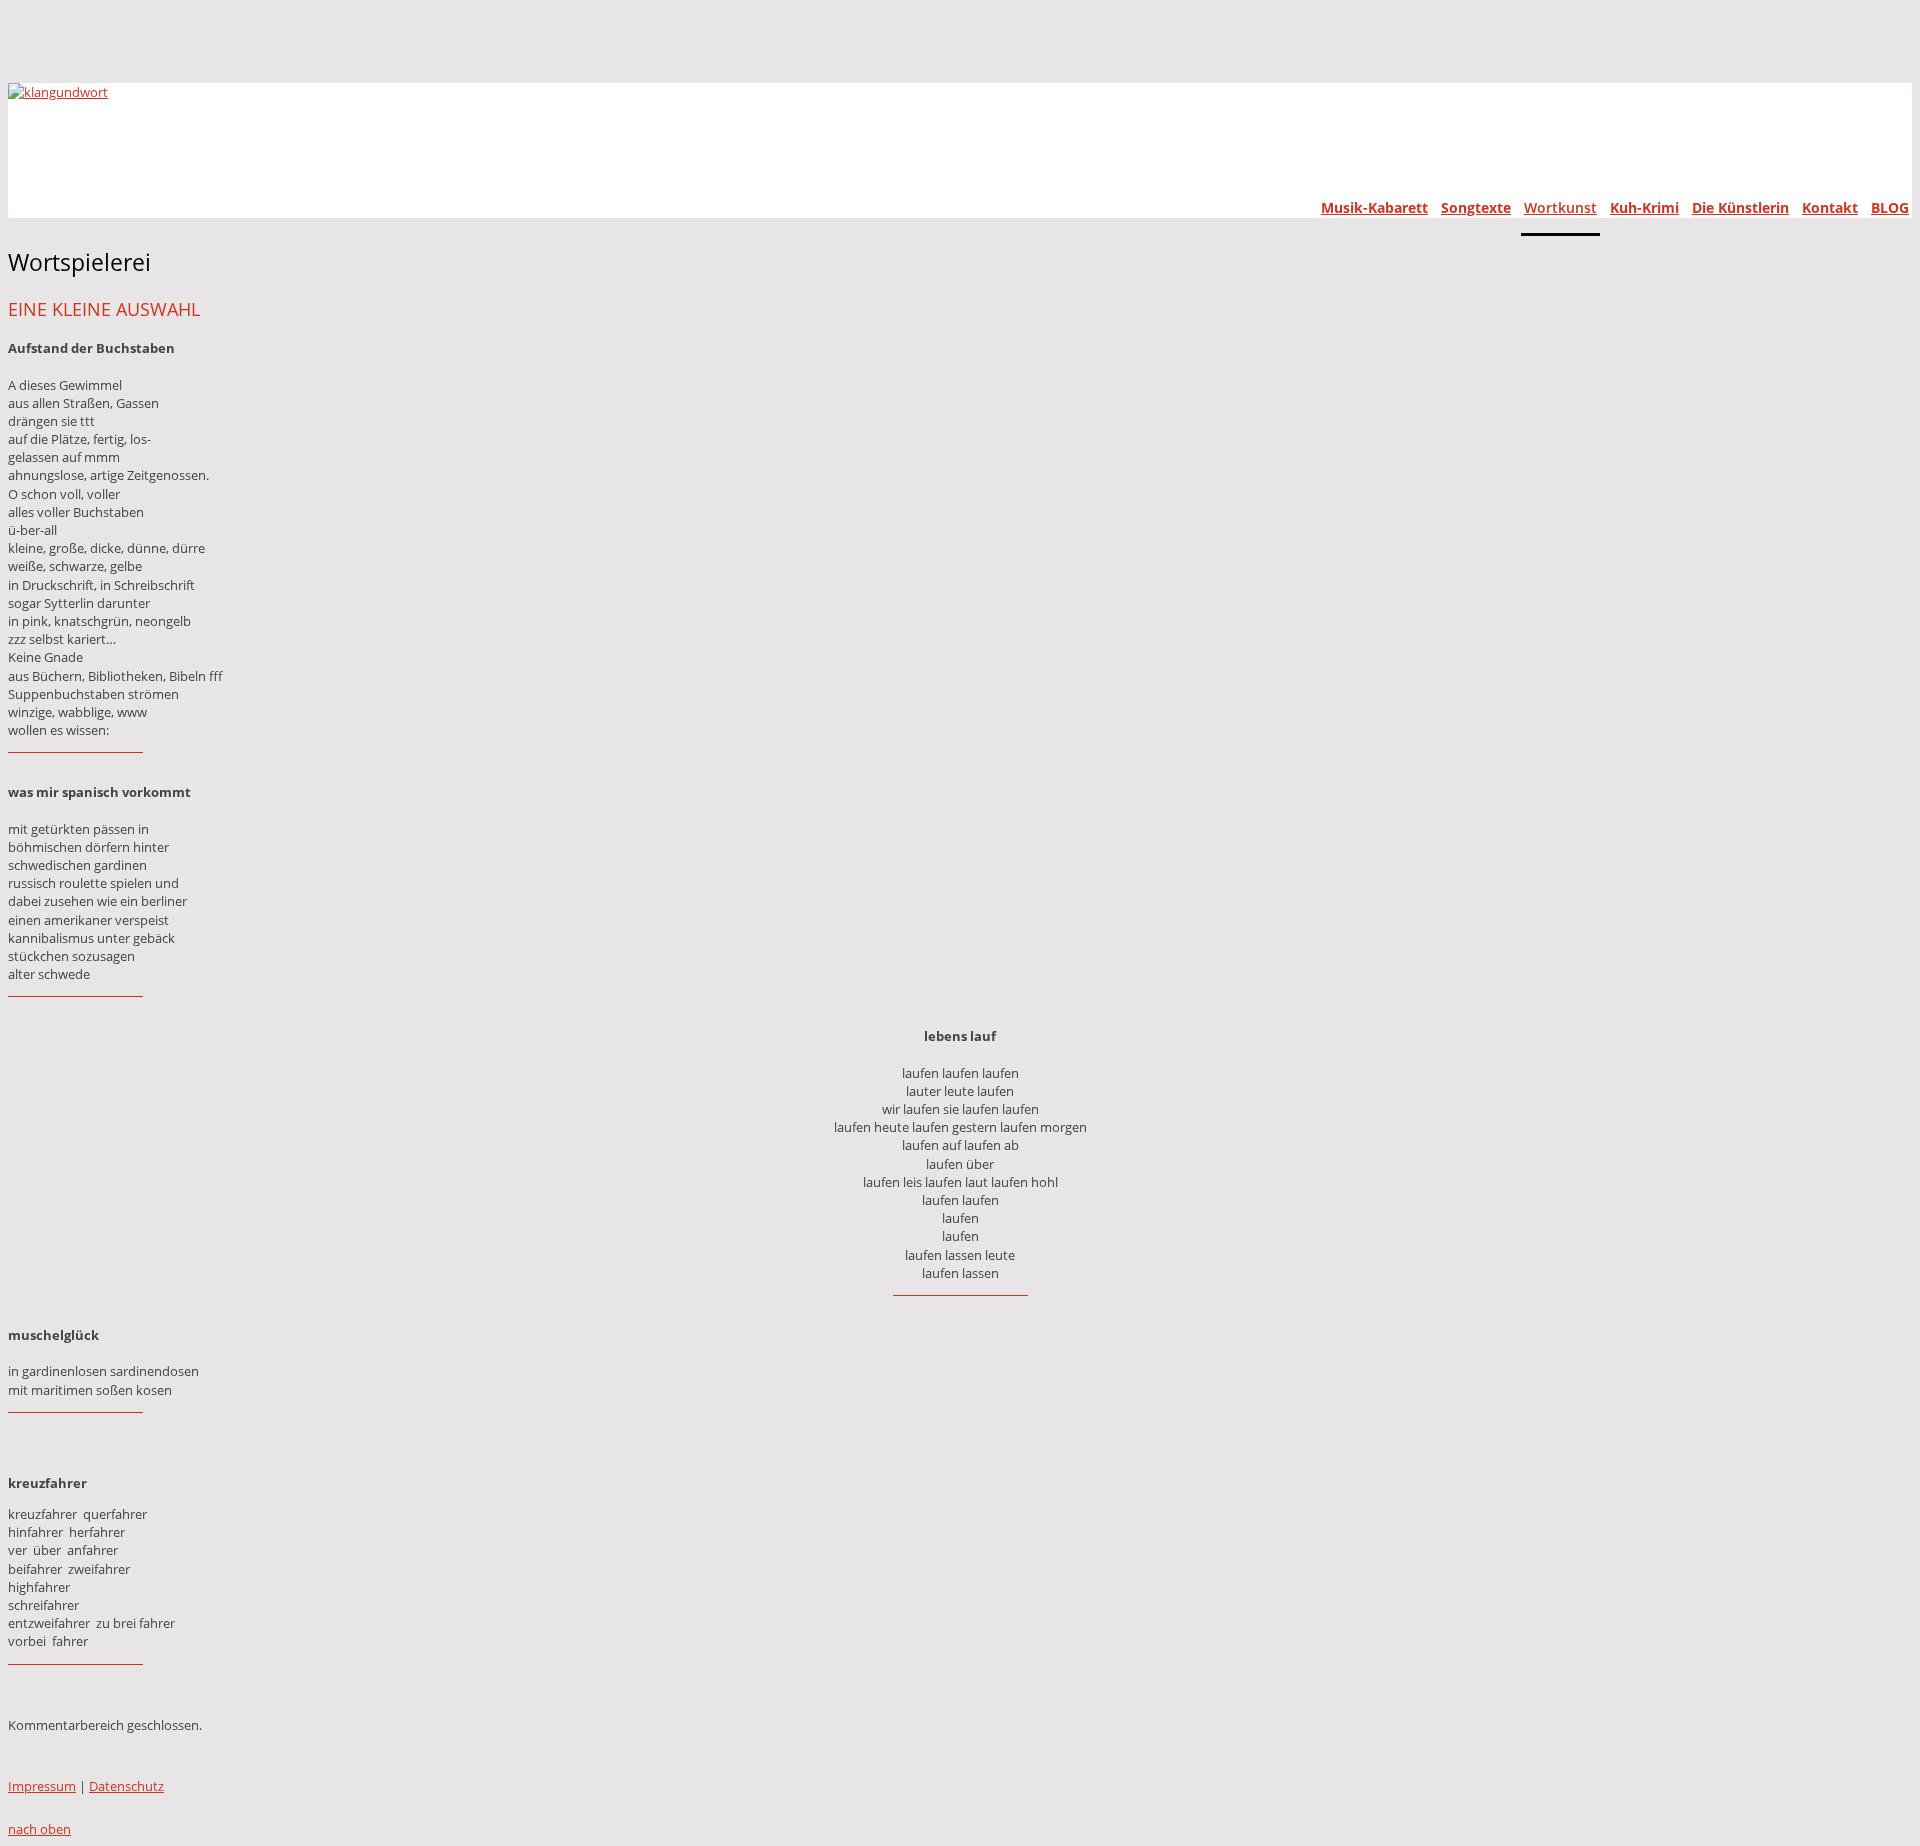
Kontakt (1830, 207)
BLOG (1890, 207)
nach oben (39, 1829)
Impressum (42, 1786)
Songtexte (1476, 207)
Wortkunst (1560, 207)
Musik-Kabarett (1374, 207)
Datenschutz (126, 1786)
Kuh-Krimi (1644, 207)
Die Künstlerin (1740, 207)
